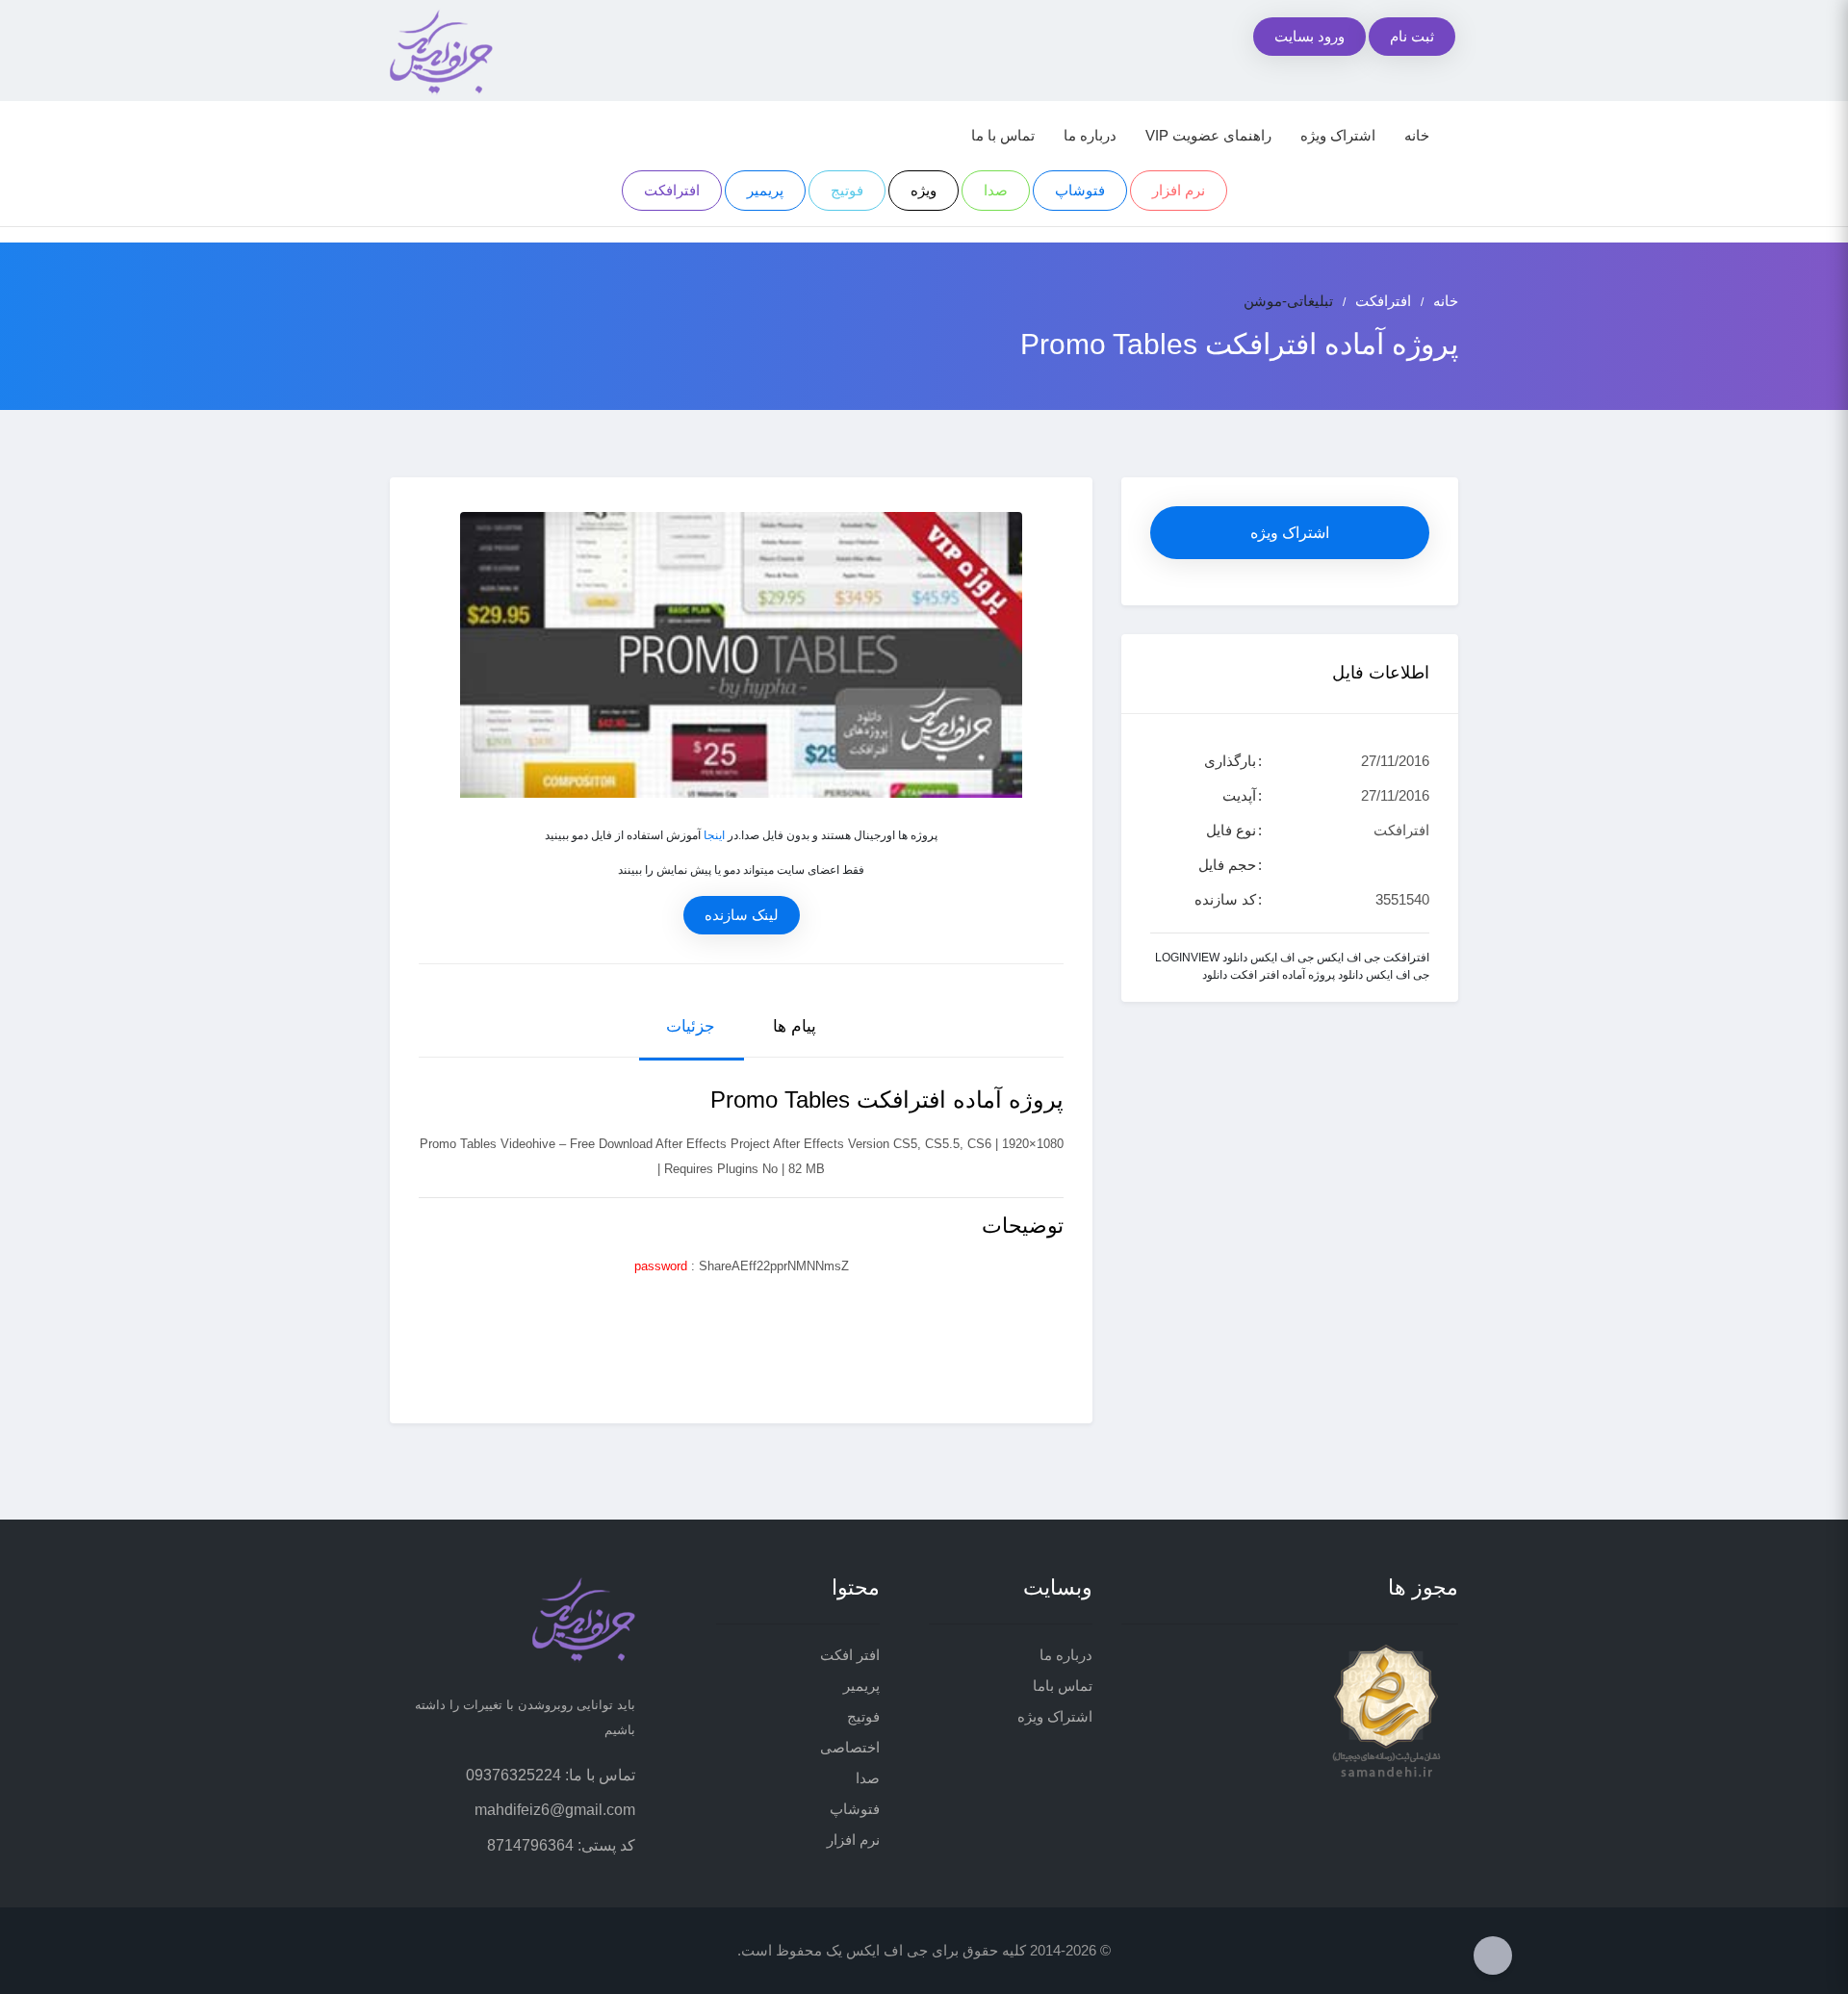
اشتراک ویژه (1338, 135)
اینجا (714, 835)
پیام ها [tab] (795, 1026)
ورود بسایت (1309, 36)
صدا (996, 190)
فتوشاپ (1080, 190)
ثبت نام (1412, 36)
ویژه (924, 190)
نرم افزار (1179, 190)
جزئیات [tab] (691, 1026)
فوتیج (847, 190)
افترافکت (672, 190)
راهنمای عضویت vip (1208, 135)
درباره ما (1090, 135)
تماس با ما (1003, 135)
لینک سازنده (742, 915)
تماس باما (1063, 1686)
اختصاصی (850, 1747)
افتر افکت (850, 1655)
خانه (1417, 135)
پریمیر (765, 190)
